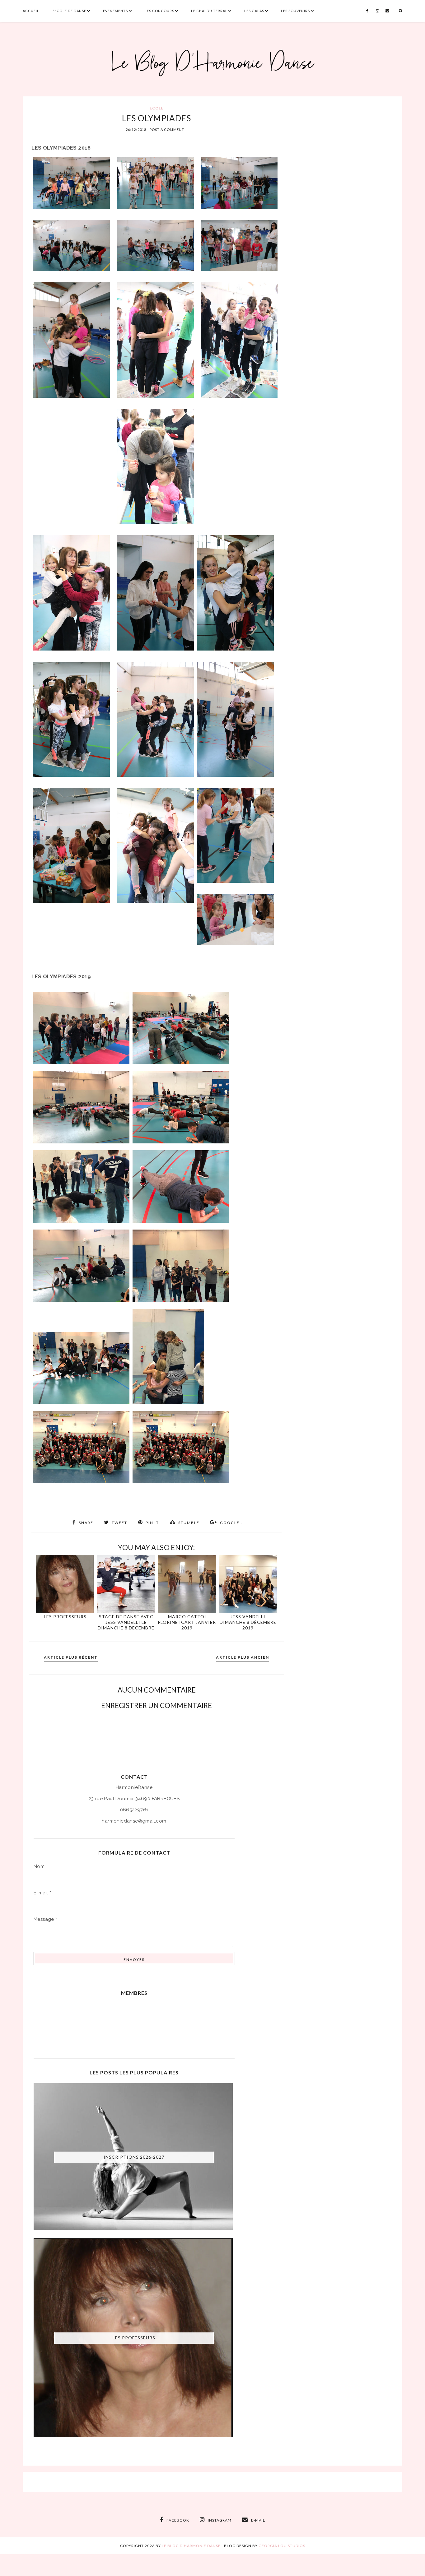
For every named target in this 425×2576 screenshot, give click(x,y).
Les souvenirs (295, 11)
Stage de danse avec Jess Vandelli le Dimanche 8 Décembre (126, 1622)
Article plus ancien (243, 1657)
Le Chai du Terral (209, 11)
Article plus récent (71, 1657)
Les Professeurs (65, 1617)
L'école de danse (69, 11)
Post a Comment (167, 130)
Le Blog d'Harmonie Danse (191, 2546)
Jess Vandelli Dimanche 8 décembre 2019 (248, 1622)
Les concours (159, 11)
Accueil (31, 11)
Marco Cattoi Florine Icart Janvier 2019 (187, 1622)
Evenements (115, 11)
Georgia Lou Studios (282, 2546)
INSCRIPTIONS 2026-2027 (134, 2157)
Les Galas (254, 11)
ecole (156, 108)
